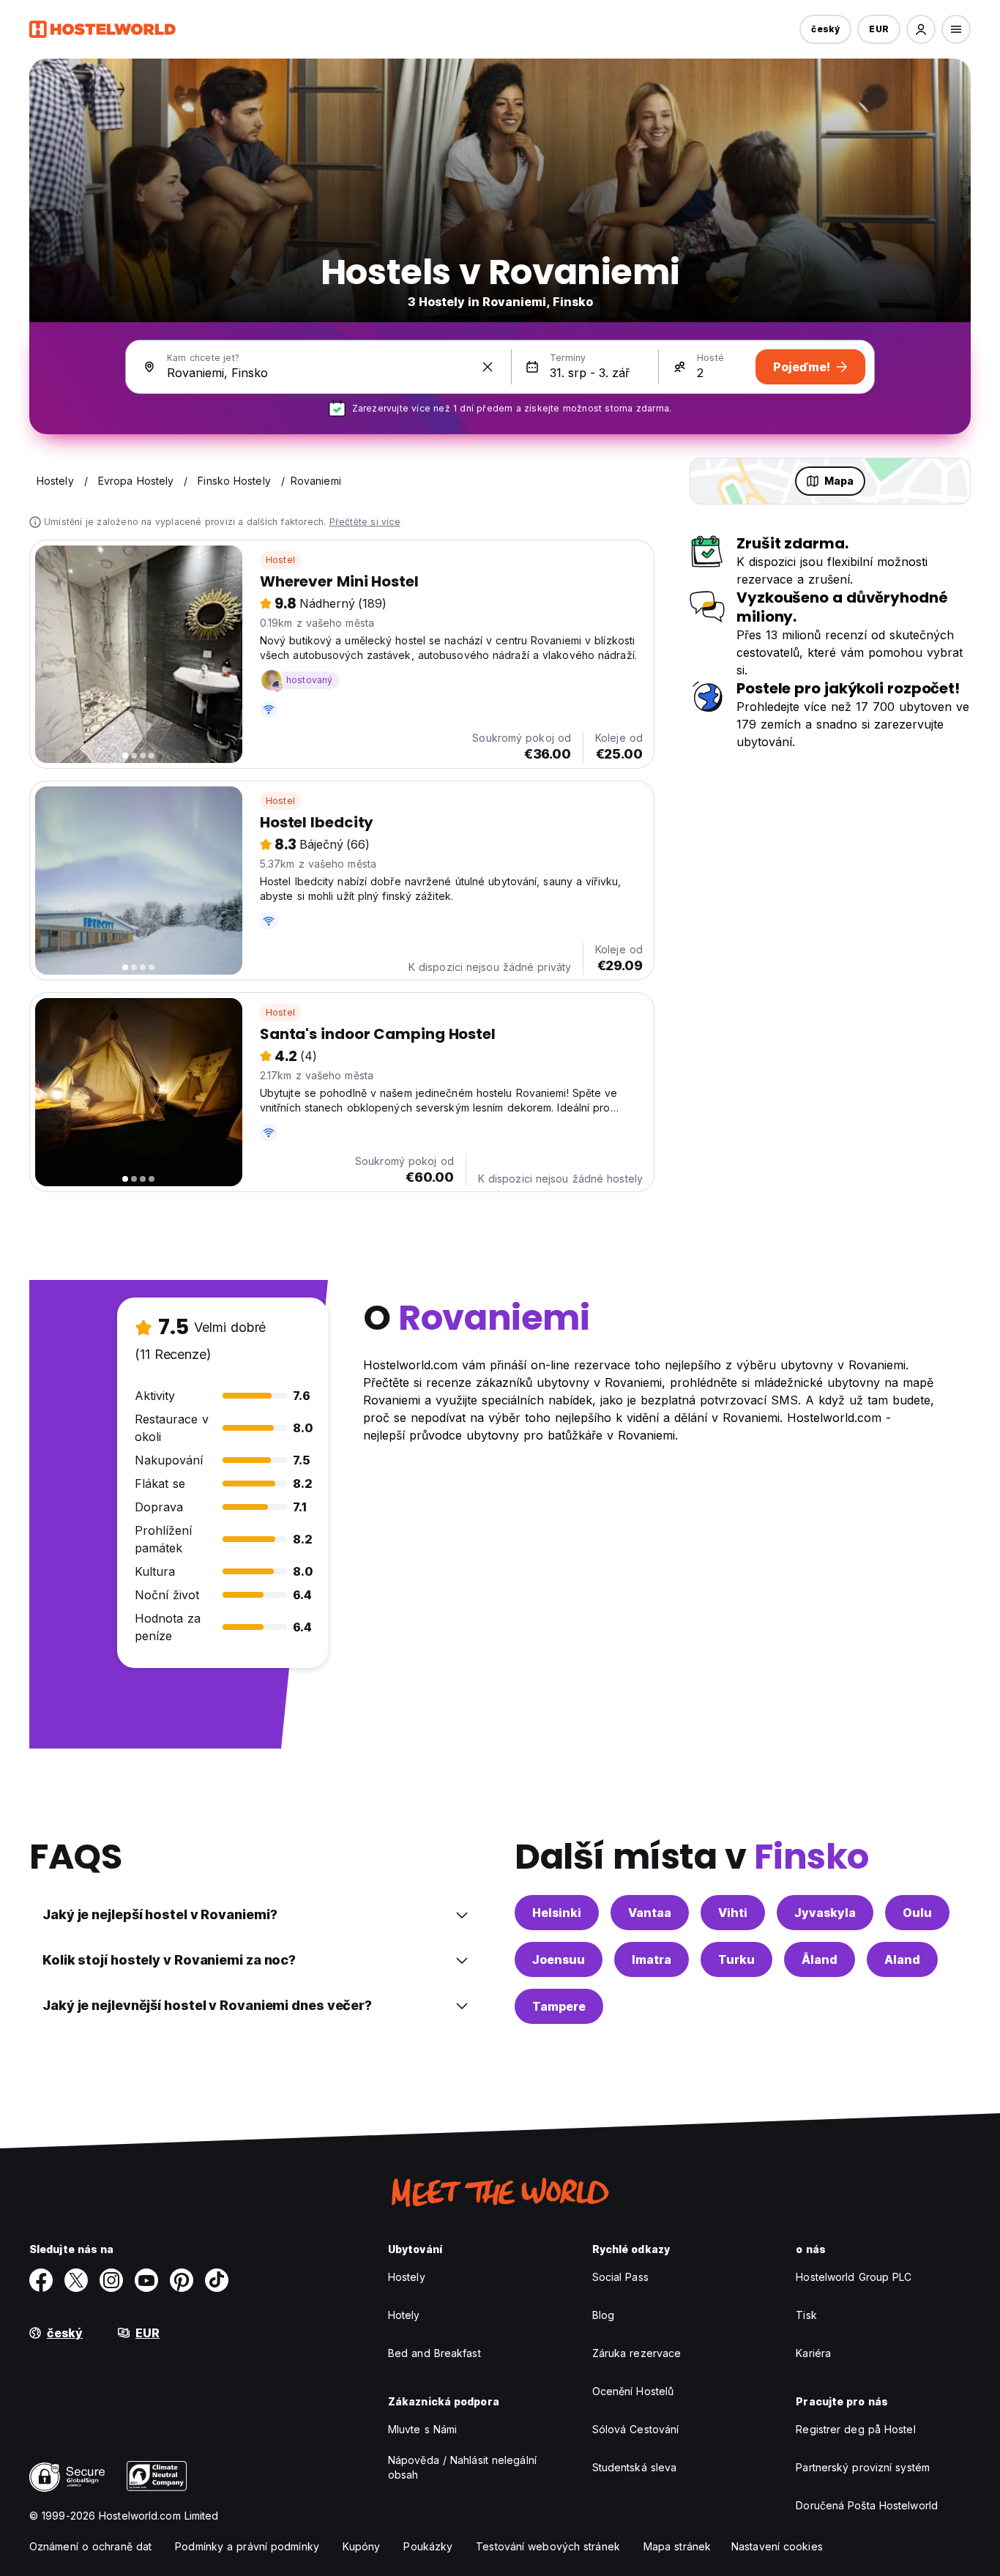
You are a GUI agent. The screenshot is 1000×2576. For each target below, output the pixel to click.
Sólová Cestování (636, 2429)
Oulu (917, 1913)
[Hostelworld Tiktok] (217, 2280)
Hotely (404, 2315)
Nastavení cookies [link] (777, 2546)
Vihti (733, 1913)
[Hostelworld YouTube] (146, 2280)
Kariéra (813, 2353)
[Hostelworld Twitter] (76, 2280)
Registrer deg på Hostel (855, 2429)
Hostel (280, 560)
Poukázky (428, 2546)
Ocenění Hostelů (633, 2391)
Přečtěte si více (365, 522)
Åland (820, 1959)
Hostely (407, 2277)
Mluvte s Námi (422, 2429)
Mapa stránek (677, 2546)
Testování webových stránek (548, 2546)
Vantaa (650, 1913)
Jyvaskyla (825, 1913)
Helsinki (557, 1913)
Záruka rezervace (637, 2353)
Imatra (652, 1959)
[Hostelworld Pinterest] (182, 2280)
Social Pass (620, 2277)
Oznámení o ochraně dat (90, 2546)
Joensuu (559, 1959)
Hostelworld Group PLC (854, 2277)
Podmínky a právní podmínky (247, 2546)
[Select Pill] (921, 29)
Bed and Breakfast (434, 2353)
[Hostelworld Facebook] (41, 2280)
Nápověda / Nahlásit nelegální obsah (462, 2467)
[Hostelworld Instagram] (111, 2280)
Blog (603, 2315)
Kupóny (362, 2546)
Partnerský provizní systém (863, 2467)
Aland (902, 1959)
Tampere (559, 2006)
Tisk (806, 2315)
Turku (736, 1959)
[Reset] (488, 367)
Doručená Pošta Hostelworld (867, 2505)
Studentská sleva (635, 2467)
